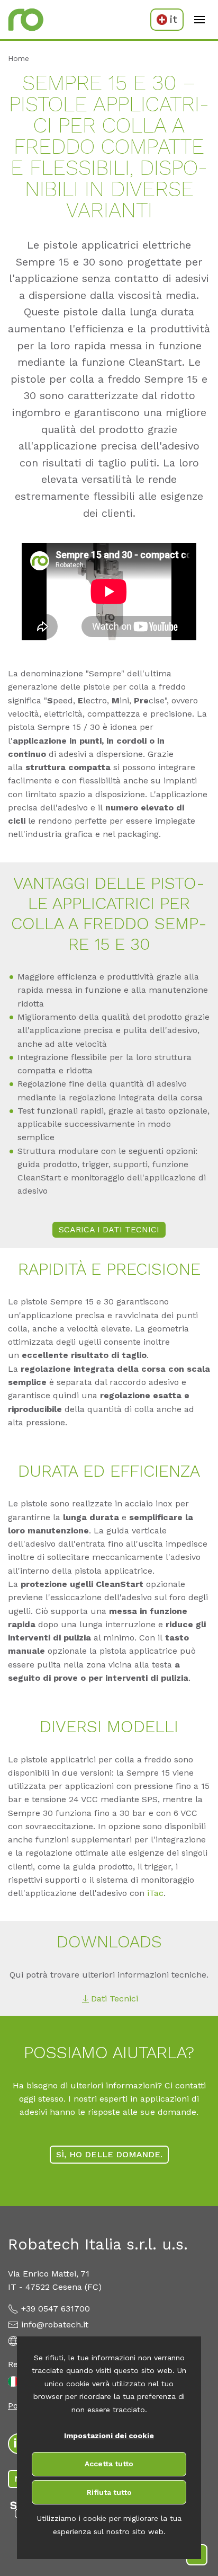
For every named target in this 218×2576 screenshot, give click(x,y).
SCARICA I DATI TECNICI (109, 1229)
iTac (155, 1893)
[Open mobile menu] (199, 20)
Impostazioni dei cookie (109, 2436)
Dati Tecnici (115, 1999)
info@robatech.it (55, 2324)
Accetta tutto (109, 2464)
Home (19, 58)
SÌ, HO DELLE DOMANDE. (109, 2154)
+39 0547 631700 (56, 2309)
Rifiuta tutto (109, 2492)
